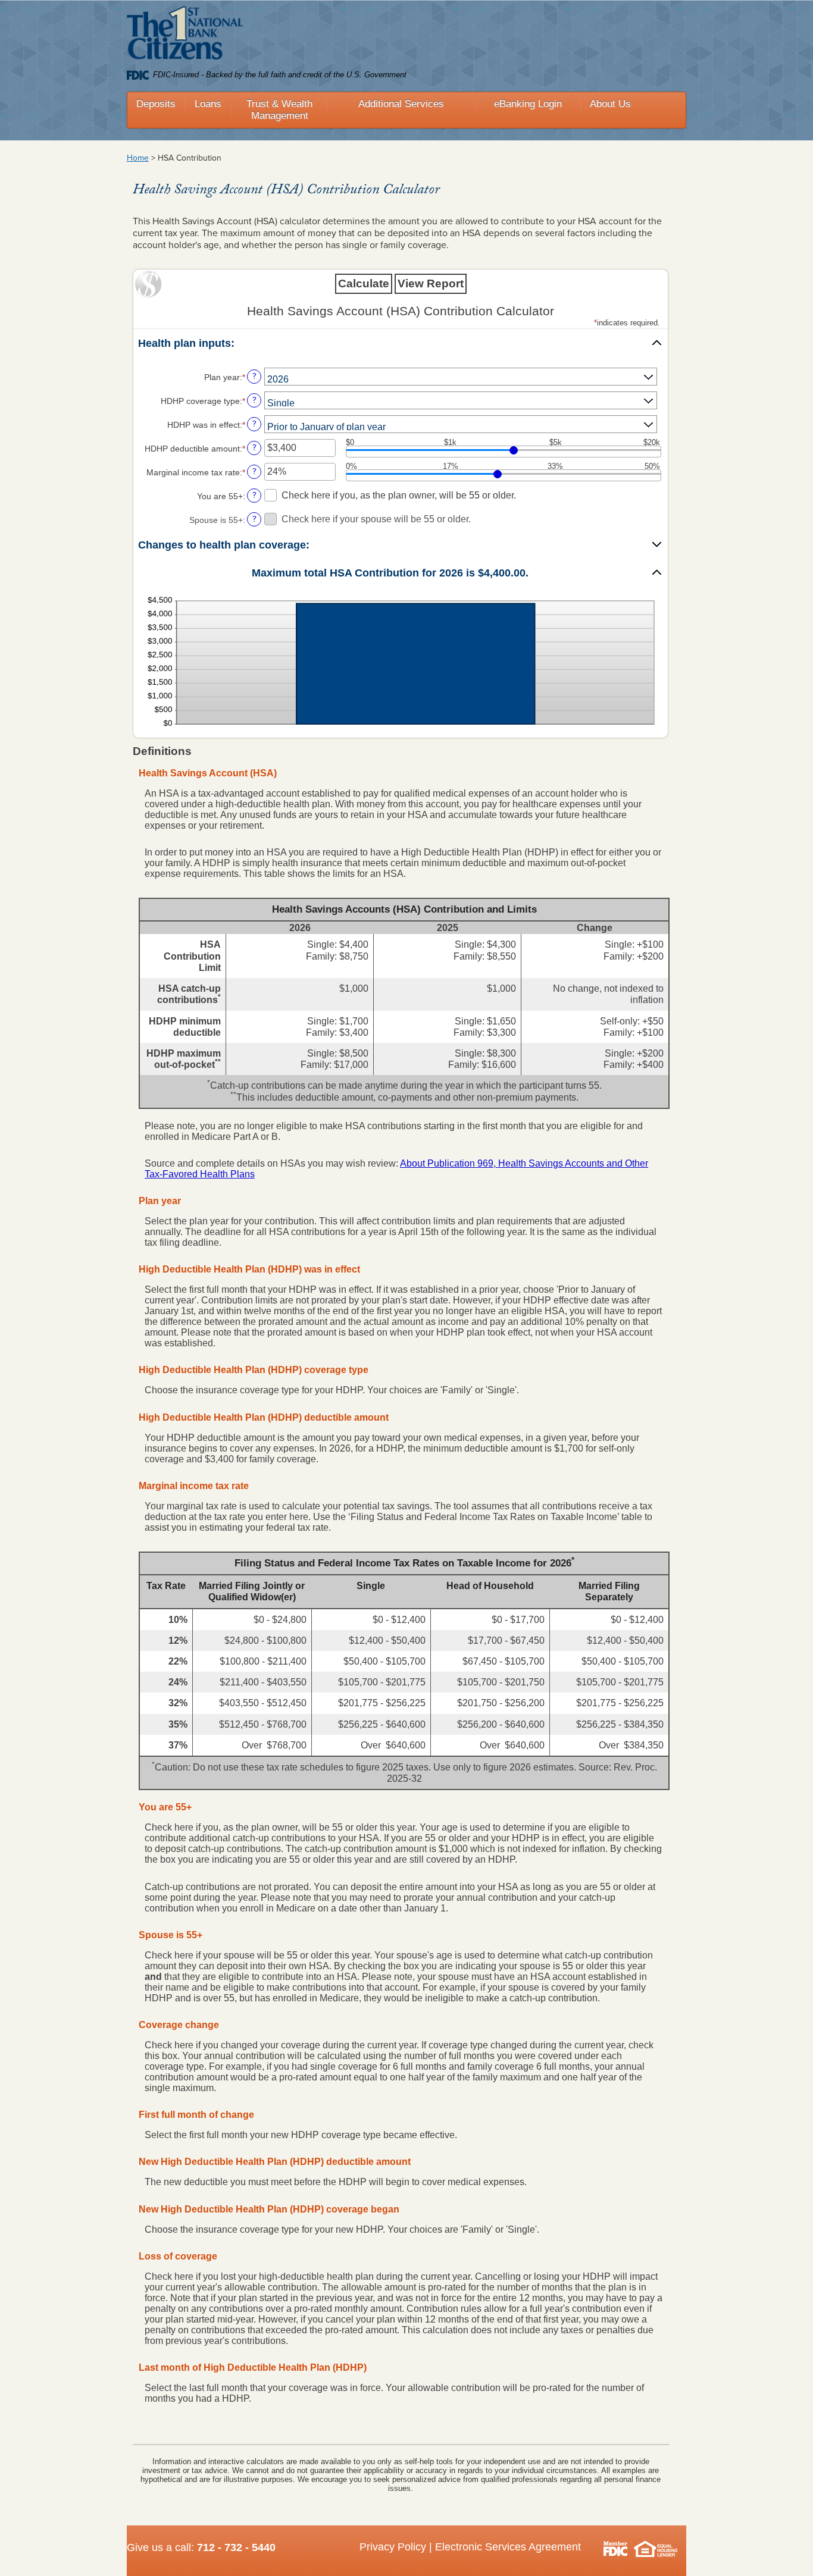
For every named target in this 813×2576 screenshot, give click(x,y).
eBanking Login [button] (528, 104)
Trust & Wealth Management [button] (279, 110)
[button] (401, 344)
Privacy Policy (393, 2547)
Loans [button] (208, 104)
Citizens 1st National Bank (185, 35)
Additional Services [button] (401, 104)
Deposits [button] (156, 104)
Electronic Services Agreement (508, 2547)
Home (138, 158)
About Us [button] (610, 104)
